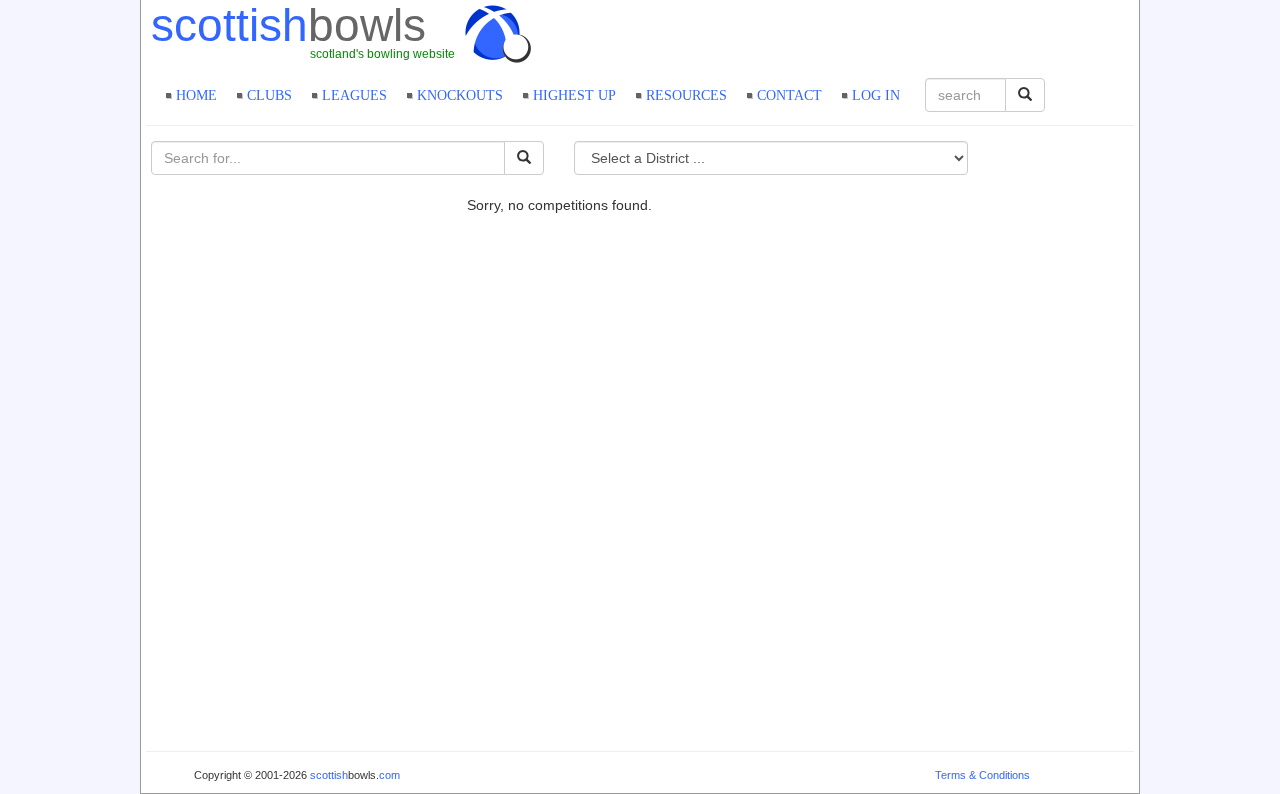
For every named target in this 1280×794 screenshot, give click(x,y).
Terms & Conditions (982, 775)
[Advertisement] (900, 35)
